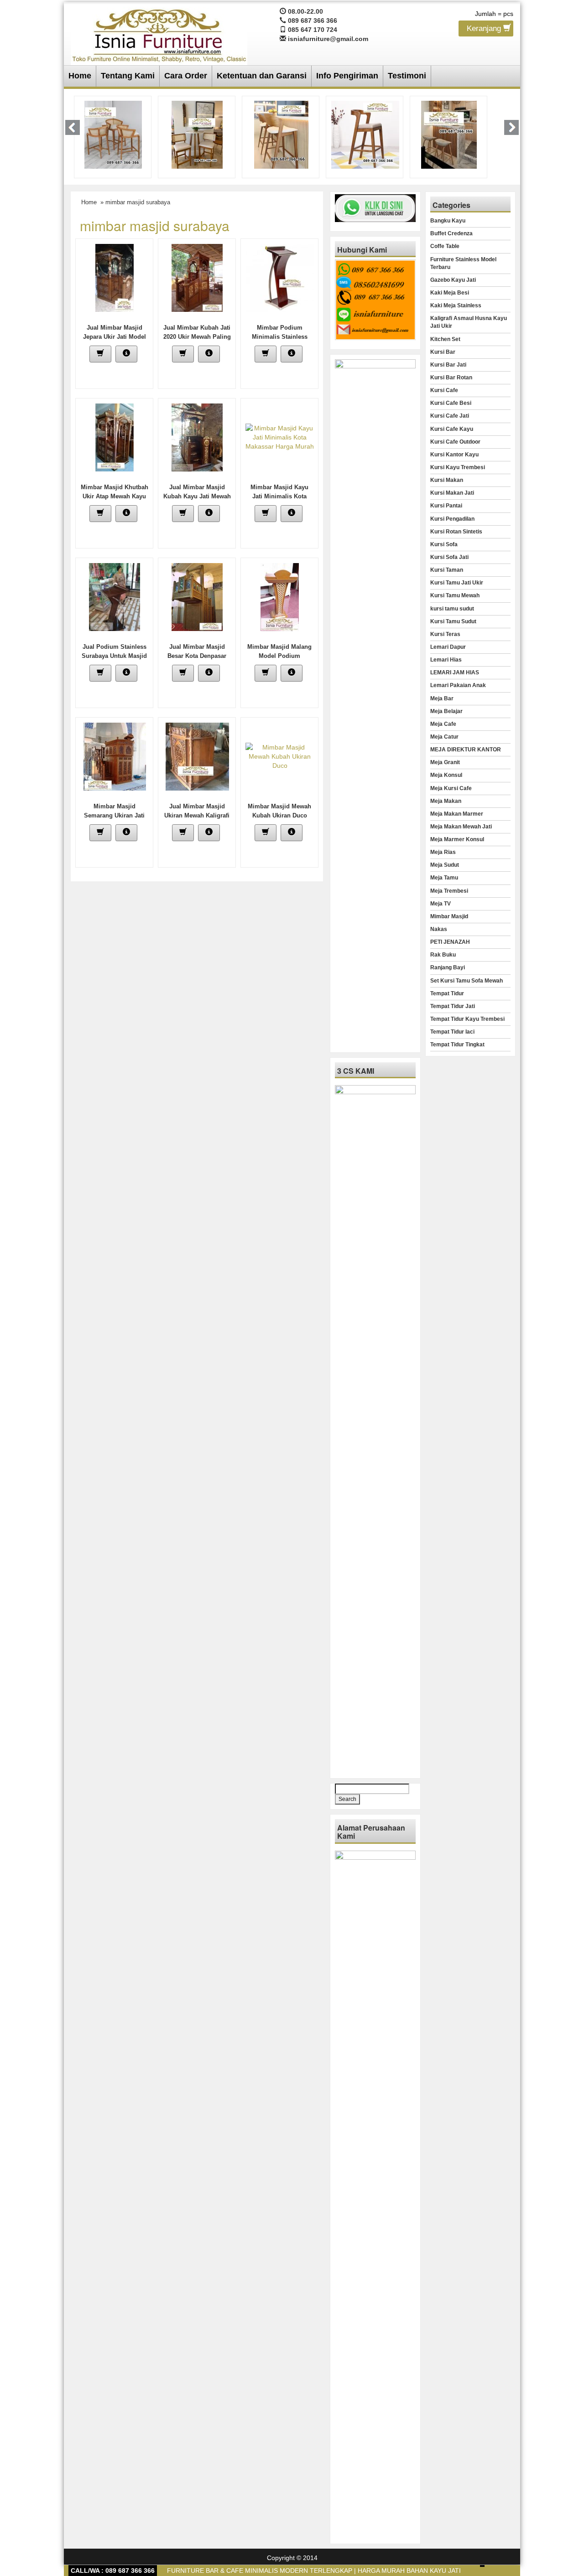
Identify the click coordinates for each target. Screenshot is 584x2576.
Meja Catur (444, 737)
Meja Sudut (445, 865)
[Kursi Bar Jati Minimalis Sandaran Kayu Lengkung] (281, 134)
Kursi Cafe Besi (451, 403)
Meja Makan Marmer (457, 814)
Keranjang (485, 28)
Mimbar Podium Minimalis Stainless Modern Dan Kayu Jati (280, 337)
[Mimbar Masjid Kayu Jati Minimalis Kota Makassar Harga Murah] (280, 437)
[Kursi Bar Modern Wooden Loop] (365, 134)
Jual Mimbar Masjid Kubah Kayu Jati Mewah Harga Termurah (197, 496)
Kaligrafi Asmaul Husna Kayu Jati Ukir (469, 322)
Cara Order (186, 76)
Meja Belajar (446, 711)
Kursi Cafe (444, 390)
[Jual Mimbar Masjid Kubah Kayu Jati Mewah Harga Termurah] (197, 437)
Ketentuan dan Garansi (262, 76)
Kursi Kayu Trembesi (458, 467)
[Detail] (126, 354)
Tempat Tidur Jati (453, 1006)
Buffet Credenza (451, 233)
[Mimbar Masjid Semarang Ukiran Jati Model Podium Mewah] (115, 756)
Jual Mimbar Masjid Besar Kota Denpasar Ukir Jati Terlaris (197, 656)
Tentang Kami (128, 76)
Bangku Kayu (448, 221)
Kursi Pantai (446, 506)
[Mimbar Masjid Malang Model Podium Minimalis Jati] (280, 596)
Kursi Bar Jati (448, 365)
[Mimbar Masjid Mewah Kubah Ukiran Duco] (280, 756)
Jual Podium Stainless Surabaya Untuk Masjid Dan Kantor (114, 656)
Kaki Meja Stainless (456, 305)
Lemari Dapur (448, 647)
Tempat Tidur (447, 993)
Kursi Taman (447, 570)
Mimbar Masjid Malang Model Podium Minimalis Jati (279, 656)
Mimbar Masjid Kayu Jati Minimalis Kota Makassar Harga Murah (279, 496)
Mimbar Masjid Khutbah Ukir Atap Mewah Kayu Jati (115, 496)
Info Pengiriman (347, 76)
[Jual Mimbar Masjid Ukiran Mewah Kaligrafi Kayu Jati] (197, 756)
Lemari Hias (446, 660)
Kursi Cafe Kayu (452, 429)
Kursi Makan (447, 480)
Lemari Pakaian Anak (458, 685)
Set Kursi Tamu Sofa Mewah (467, 981)
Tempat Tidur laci (452, 1032)
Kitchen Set (445, 339)
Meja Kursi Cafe (451, 788)
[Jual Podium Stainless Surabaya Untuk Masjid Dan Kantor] (115, 596)
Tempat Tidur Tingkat (457, 1045)
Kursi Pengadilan (452, 519)
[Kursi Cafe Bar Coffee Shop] (449, 134)
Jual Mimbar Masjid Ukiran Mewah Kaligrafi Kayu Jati (197, 815)
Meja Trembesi (449, 891)
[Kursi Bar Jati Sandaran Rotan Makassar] (197, 134)
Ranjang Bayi (448, 967)
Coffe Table (445, 246)
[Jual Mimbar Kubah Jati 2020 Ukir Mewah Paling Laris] (197, 277)
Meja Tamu (444, 878)
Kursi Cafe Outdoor (455, 442)
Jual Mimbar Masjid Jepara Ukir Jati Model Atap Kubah (115, 337)
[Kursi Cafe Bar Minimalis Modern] (113, 134)
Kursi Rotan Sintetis (456, 532)
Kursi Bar (443, 352)
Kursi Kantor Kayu (454, 455)
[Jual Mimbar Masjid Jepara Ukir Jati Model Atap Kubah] (115, 277)
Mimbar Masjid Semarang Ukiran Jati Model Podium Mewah (115, 815)
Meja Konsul (446, 775)
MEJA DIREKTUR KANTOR (466, 750)
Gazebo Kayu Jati (453, 280)
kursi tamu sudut (452, 609)
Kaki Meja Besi (450, 293)
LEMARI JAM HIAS (455, 672)
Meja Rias (443, 852)
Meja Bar (442, 698)
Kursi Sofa (444, 544)
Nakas (439, 929)
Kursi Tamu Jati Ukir (457, 583)
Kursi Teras (445, 634)
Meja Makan (446, 801)
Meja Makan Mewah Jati (461, 827)
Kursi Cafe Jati (450, 416)
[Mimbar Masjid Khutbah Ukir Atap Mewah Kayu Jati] (115, 437)
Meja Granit (445, 762)
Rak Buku (443, 955)
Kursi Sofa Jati (449, 557)
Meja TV (441, 904)
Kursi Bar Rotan (451, 378)
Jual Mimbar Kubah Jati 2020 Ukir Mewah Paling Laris (197, 337)
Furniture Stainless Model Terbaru (463, 263)
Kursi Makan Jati (452, 493)
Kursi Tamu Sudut (453, 621)
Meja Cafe (443, 724)
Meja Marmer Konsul (457, 839)
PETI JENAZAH (450, 942)
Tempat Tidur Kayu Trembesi (467, 1019)
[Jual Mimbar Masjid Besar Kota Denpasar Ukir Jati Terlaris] (197, 596)
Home (80, 76)
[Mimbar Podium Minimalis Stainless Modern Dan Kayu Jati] (280, 277)
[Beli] (100, 354)
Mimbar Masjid (449, 916)
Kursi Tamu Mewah (455, 595)
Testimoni (407, 76)
